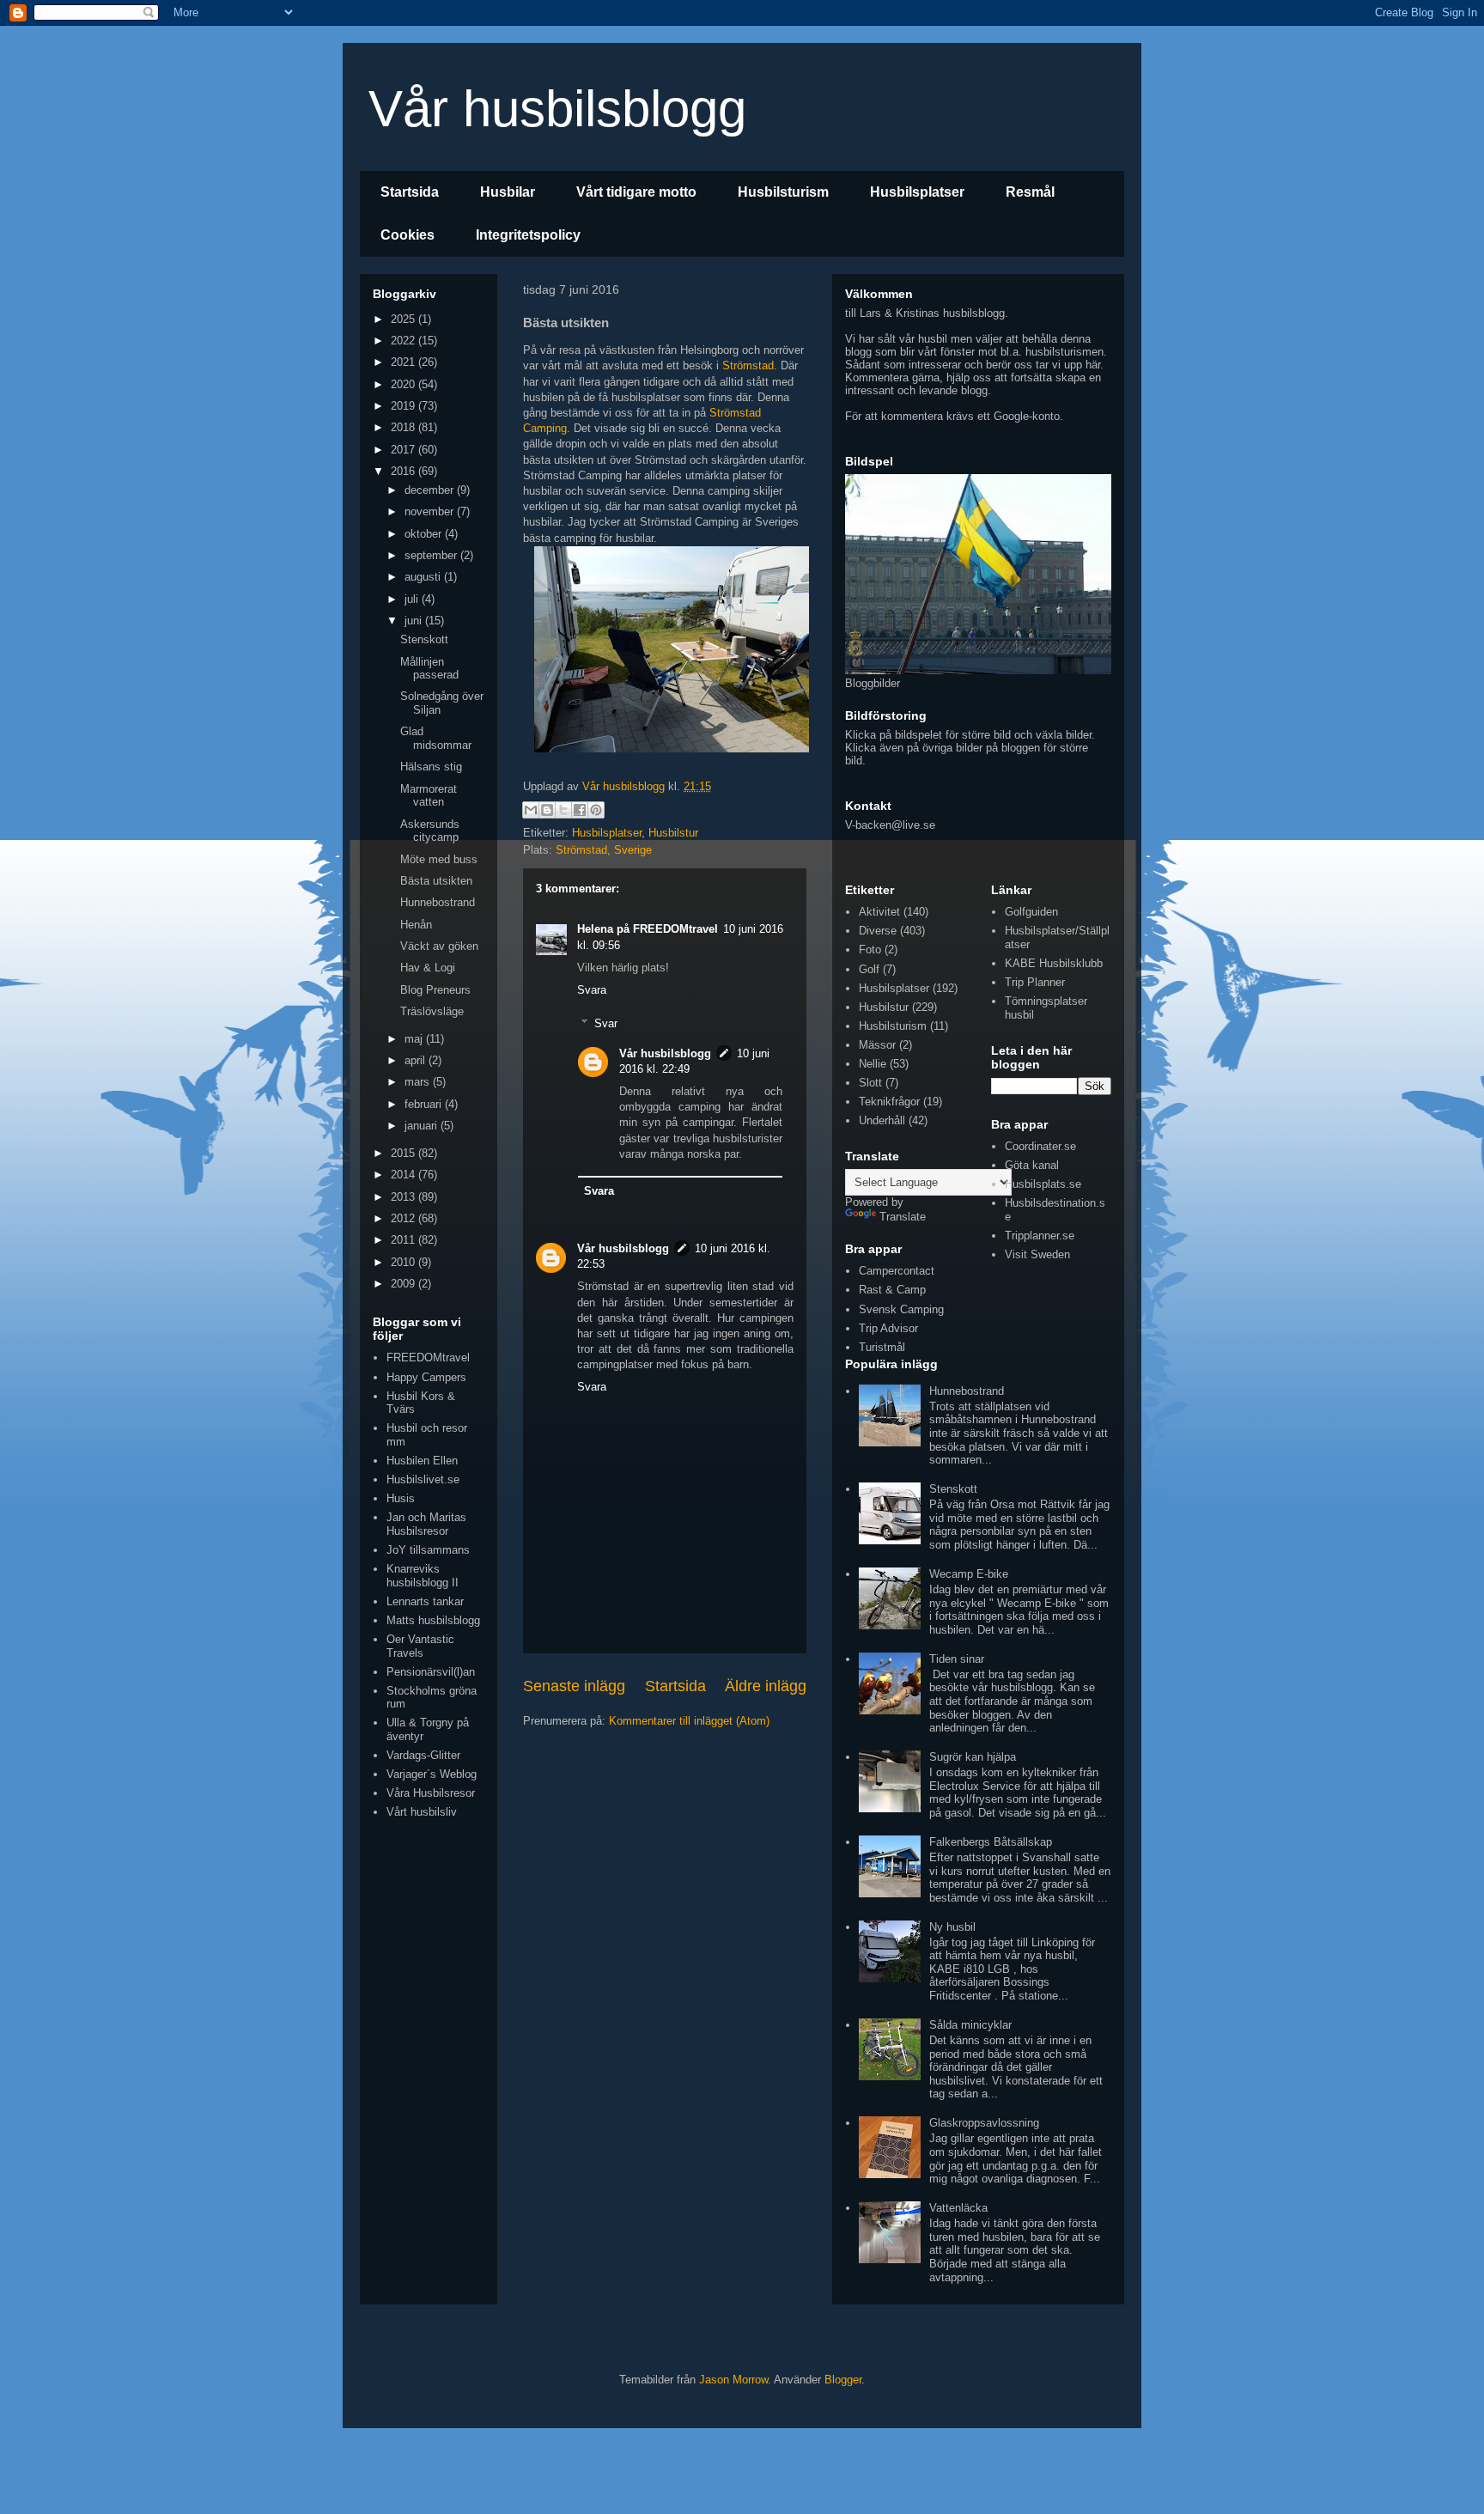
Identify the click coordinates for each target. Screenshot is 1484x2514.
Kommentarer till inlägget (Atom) (689, 1721)
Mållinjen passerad (429, 669)
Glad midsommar (436, 738)
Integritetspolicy (528, 235)
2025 (404, 319)
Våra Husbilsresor (431, 1793)
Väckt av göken (439, 946)
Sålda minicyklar (970, 2025)
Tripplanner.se (1040, 1236)
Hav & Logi (428, 968)
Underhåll (882, 1120)
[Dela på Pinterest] (596, 810)
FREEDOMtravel (428, 1357)
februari (425, 1104)
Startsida (410, 192)
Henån (416, 925)
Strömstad (748, 365)
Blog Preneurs (435, 990)
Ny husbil (952, 1927)
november (431, 511)
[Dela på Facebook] (580, 810)
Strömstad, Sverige (604, 850)
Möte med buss (439, 859)
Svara (592, 990)
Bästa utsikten (436, 881)
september (432, 555)
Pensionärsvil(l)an (431, 1672)
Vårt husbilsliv (422, 1812)
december (431, 490)
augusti (424, 577)
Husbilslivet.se (423, 1479)
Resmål (1030, 192)
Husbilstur (673, 833)
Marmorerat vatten (429, 796)
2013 (404, 1197)
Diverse (878, 931)
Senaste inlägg (574, 1686)
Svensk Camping (901, 1309)
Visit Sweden (1037, 1254)
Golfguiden (1031, 912)
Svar (606, 1023)
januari (423, 1126)
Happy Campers (426, 1377)
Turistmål (882, 1347)
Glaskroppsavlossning (984, 2123)
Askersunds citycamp (430, 831)
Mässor (877, 1045)
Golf (869, 969)
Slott (870, 1083)
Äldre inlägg (766, 1686)
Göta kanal (1032, 1165)
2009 (404, 1284)
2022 (404, 341)
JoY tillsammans (428, 1550)
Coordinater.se (1040, 1146)
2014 (404, 1175)
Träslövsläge (432, 1011)
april (417, 1060)
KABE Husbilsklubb (1054, 963)
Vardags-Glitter (423, 1755)
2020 (404, 384)
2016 (404, 471)
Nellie (873, 1064)
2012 (404, 1218)
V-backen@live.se (890, 825)
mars (419, 1082)
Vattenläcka (958, 2208)
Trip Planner (1035, 982)
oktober (425, 534)
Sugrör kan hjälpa (973, 1757)
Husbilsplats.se (1043, 1184)
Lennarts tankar (425, 1601)
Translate (903, 1217)
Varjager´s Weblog (432, 1774)
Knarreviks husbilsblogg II (423, 1576)
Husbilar (508, 192)
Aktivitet (879, 912)
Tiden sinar (957, 1659)
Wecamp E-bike (969, 1574)
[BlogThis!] (547, 810)
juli (413, 599)
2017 (404, 450)
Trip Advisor (888, 1328)
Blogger (843, 2380)
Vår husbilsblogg (557, 109)
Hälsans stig (431, 767)
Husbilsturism (783, 192)
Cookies (407, 235)
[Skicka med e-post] (531, 810)
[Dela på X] (563, 810)
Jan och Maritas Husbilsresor (426, 1524)
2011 (404, 1240)
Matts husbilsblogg (433, 1620)
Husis (401, 1498)
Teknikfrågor (889, 1102)
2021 (404, 362)
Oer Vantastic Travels (420, 1646)
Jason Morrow (733, 2380)
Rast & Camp (892, 1290)
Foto (870, 950)
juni (415, 621)
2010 (404, 1262)
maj (415, 1039)
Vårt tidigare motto (636, 192)
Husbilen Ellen (422, 1461)
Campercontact (897, 1271)
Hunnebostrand (438, 902)
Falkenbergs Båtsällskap (991, 1842)
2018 (404, 427)
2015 (404, 1153)
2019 (404, 406)
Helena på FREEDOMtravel (648, 929)
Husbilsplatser (917, 192)
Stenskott (424, 639)
